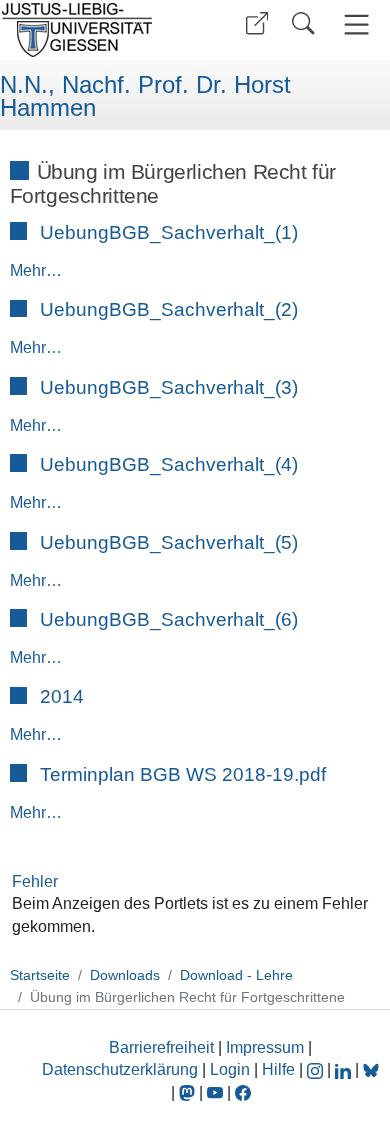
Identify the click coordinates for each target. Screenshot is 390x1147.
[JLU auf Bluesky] (371, 1069)
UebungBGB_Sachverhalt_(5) (169, 542)
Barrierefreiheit (161, 1047)
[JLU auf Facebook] (243, 1092)
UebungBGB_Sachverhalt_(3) (169, 387)
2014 (62, 696)
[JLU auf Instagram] (317, 1069)
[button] (257, 23)
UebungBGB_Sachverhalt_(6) (169, 619)
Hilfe (278, 1069)
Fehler (35, 881)
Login (232, 1069)
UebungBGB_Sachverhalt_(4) (169, 464)
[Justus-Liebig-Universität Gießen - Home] (95, 30)
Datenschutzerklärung (120, 1069)
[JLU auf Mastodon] (189, 1092)
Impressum (265, 1047)
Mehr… (36, 270)
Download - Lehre (236, 975)
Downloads (125, 975)
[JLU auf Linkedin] (345, 1069)
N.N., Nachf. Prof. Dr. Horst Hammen (145, 96)
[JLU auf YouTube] (215, 1092)
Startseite (40, 975)
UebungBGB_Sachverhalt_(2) (169, 309)
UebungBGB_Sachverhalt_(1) (169, 232)
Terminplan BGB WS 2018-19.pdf (183, 774)
